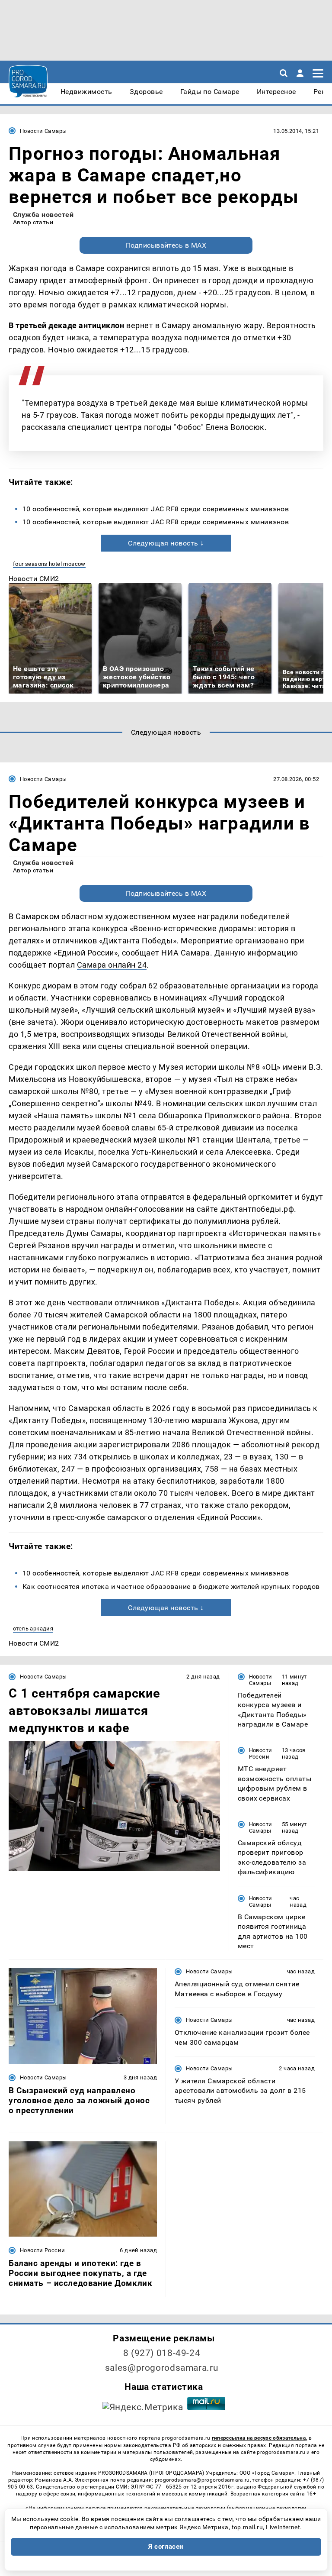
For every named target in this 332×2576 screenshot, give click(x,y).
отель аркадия (33, 1629)
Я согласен (166, 2547)
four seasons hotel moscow (49, 564)
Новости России (261, 1753)
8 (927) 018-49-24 (162, 2353)
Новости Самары (43, 131)
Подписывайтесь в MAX (166, 245)
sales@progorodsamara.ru (162, 2368)
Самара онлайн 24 (112, 965)
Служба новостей (43, 215)
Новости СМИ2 (34, 579)
